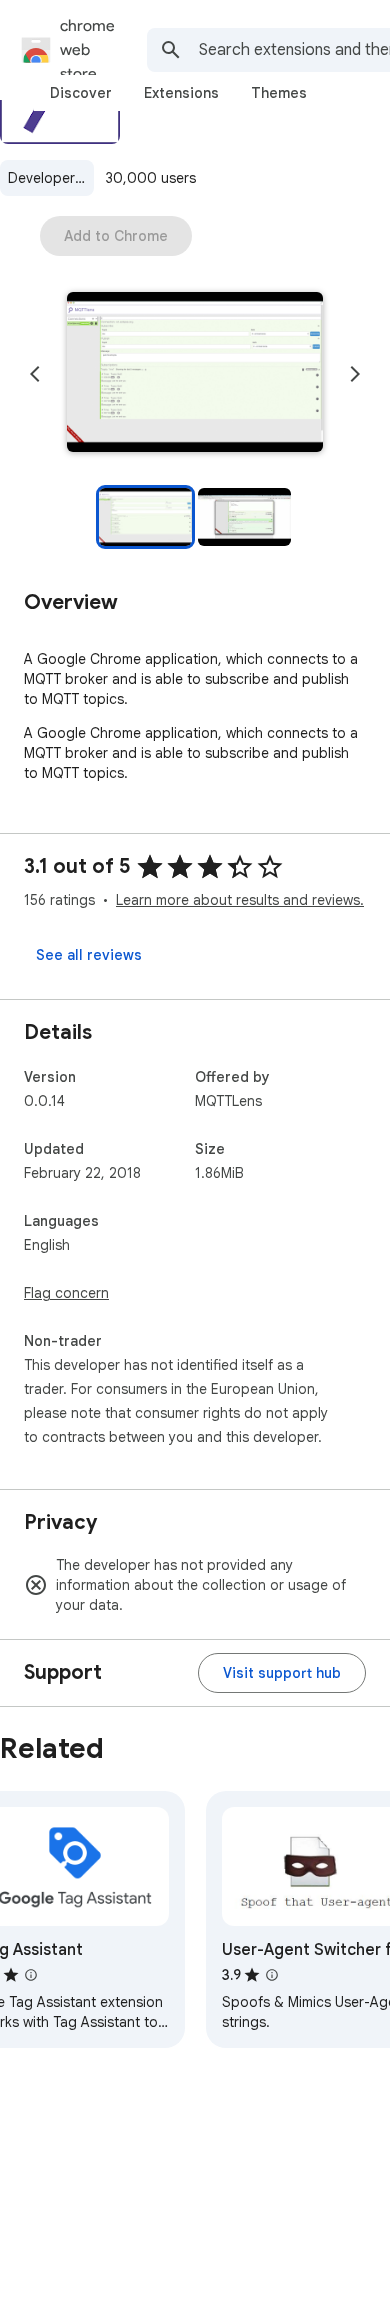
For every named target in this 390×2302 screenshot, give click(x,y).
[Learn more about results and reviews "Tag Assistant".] (31, 1975)
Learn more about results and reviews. (240, 900)
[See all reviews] (89, 955)
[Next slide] (355, 374)
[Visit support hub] (282, 1673)
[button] (195, 374)
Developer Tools (51, 178)
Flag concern (66, 1293)
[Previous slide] (35, 374)
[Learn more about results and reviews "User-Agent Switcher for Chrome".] (272, 1975)
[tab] (81, 93)
